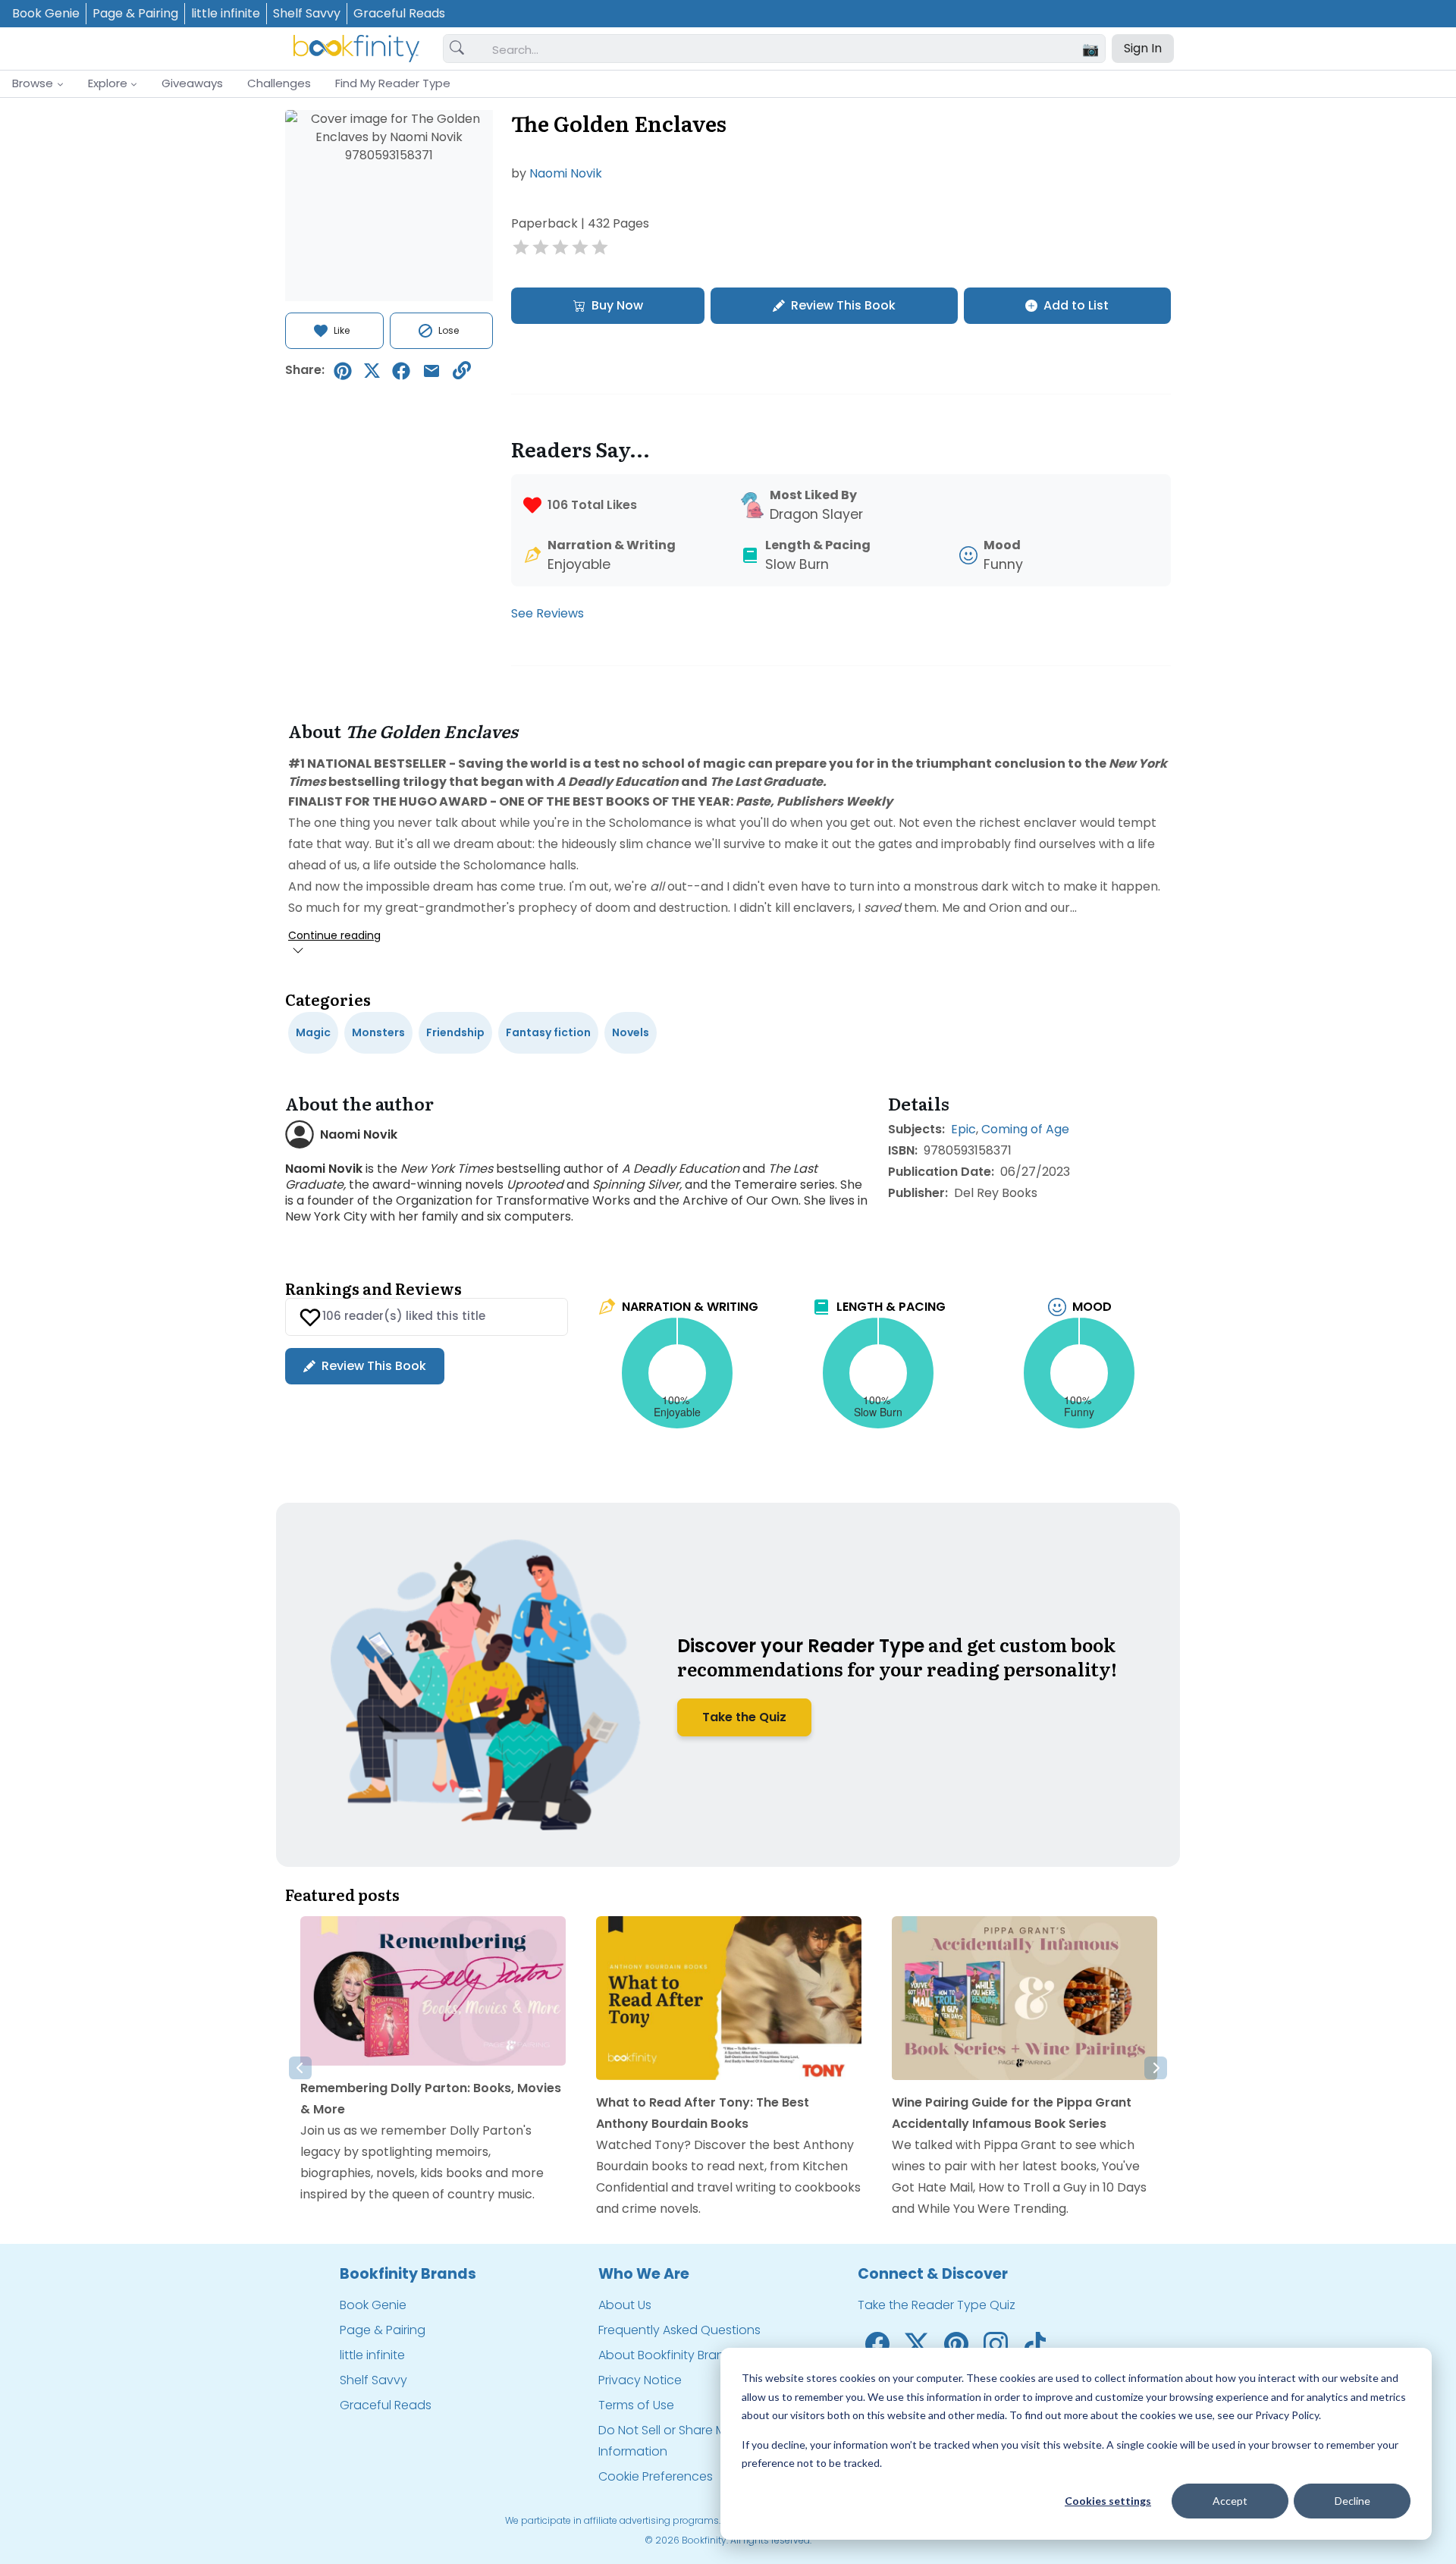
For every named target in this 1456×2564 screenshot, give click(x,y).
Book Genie (46, 13)
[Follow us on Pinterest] (956, 2343)
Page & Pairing (135, 13)
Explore (108, 83)
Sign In (1143, 48)
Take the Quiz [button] (744, 1717)
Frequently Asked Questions (679, 2330)
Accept (1230, 2501)
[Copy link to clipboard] (462, 371)
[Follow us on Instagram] (996, 2343)
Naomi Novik (566, 173)
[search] (457, 49)
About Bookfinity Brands (668, 2355)
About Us (625, 2305)
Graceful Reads (399, 13)
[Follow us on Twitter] (917, 2343)
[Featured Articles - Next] (1156, 2068)
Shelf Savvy (307, 13)
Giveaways (192, 83)
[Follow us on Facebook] (877, 2343)
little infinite (226, 13)
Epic (963, 1129)
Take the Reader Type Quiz (937, 2305)
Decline (1352, 2501)
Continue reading (334, 935)
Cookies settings (1108, 2501)
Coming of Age (1025, 1129)
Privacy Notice (640, 2380)
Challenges (279, 83)
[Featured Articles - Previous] (300, 2068)
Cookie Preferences (656, 2476)
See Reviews (548, 613)
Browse (33, 83)
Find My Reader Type (393, 83)
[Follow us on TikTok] (1035, 2343)
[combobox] (792, 49)
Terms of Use (636, 2405)
